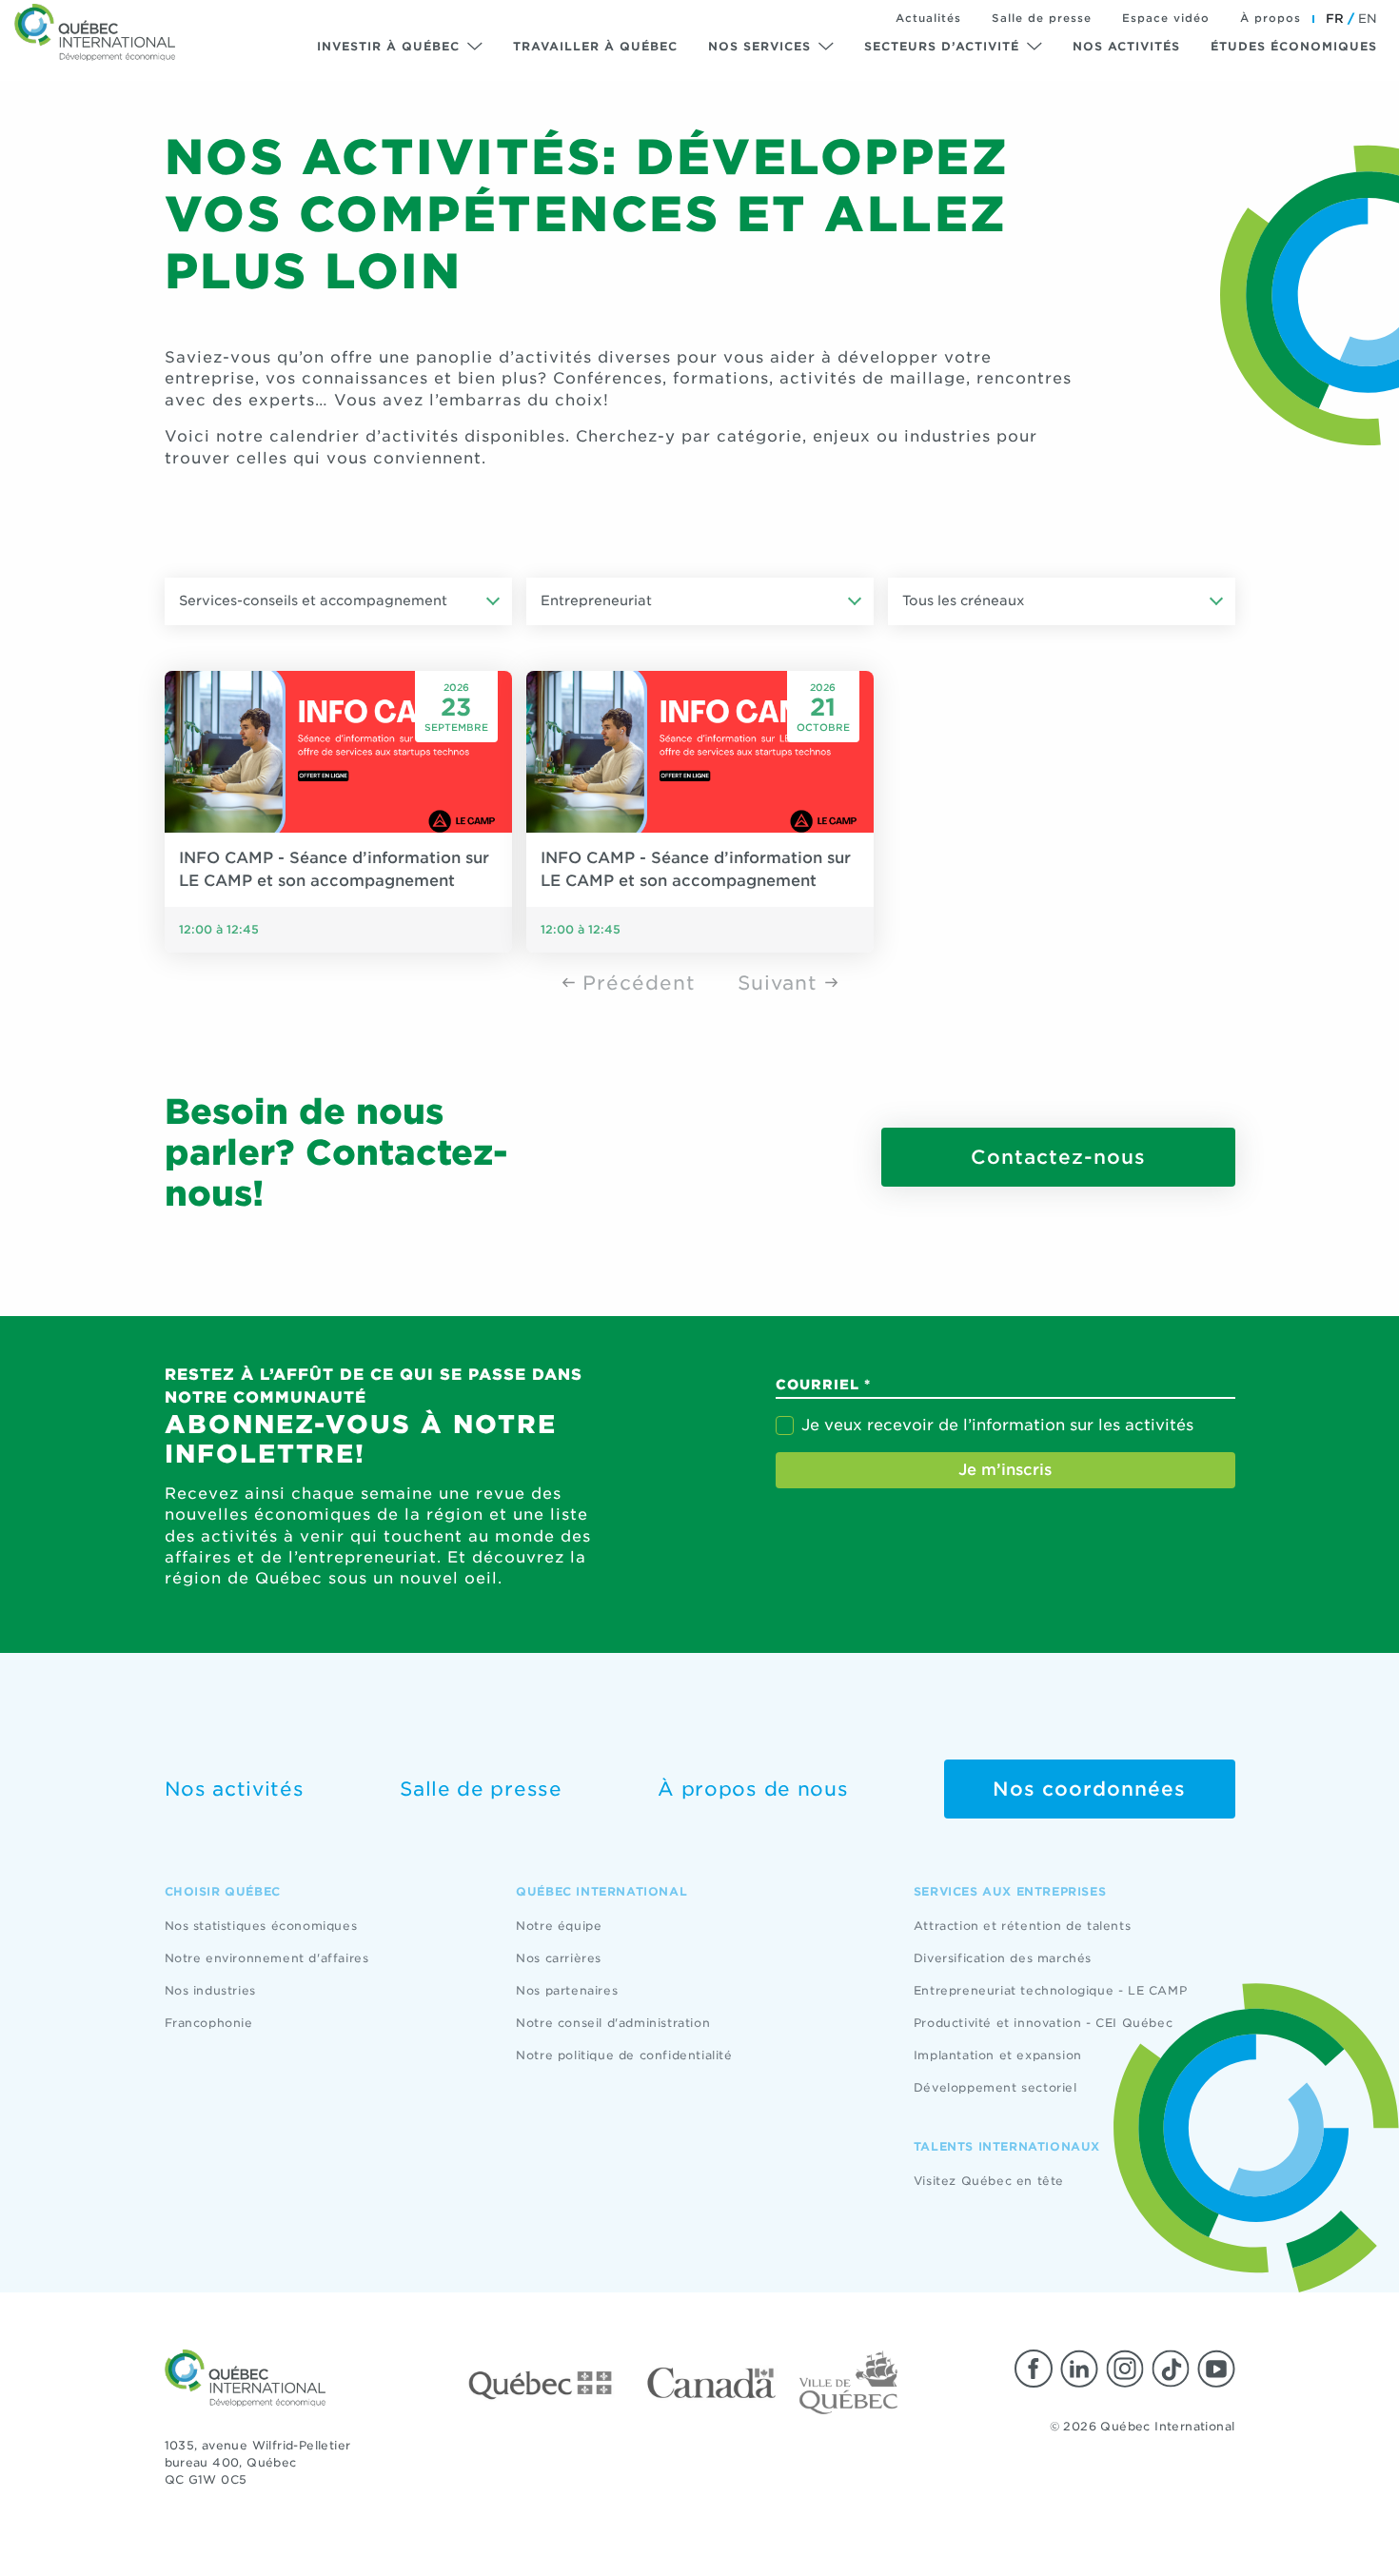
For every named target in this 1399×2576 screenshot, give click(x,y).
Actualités (928, 18)
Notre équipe (559, 1926)
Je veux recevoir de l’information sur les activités (997, 1425)
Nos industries (210, 1990)
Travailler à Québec (595, 46)
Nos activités (1126, 46)
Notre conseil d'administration (613, 2023)
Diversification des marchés (1003, 1958)
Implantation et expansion (998, 2055)
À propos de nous (753, 1789)
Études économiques (1294, 46)
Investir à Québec (388, 46)
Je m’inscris (1005, 1470)
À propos (1271, 18)
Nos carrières (559, 1958)
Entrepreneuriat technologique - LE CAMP (1050, 1990)
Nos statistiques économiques (261, 1926)
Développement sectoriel (995, 2087)
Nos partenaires (567, 1990)
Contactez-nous (1058, 1157)
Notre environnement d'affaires (267, 1958)
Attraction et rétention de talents (1022, 1926)
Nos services (759, 46)
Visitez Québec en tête (989, 2181)
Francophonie (209, 2023)
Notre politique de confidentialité (624, 2055)
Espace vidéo (1166, 18)
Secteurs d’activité (942, 46)
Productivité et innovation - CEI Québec (1043, 2023)
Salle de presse (1042, 18)
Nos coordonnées (1089, 1789)
